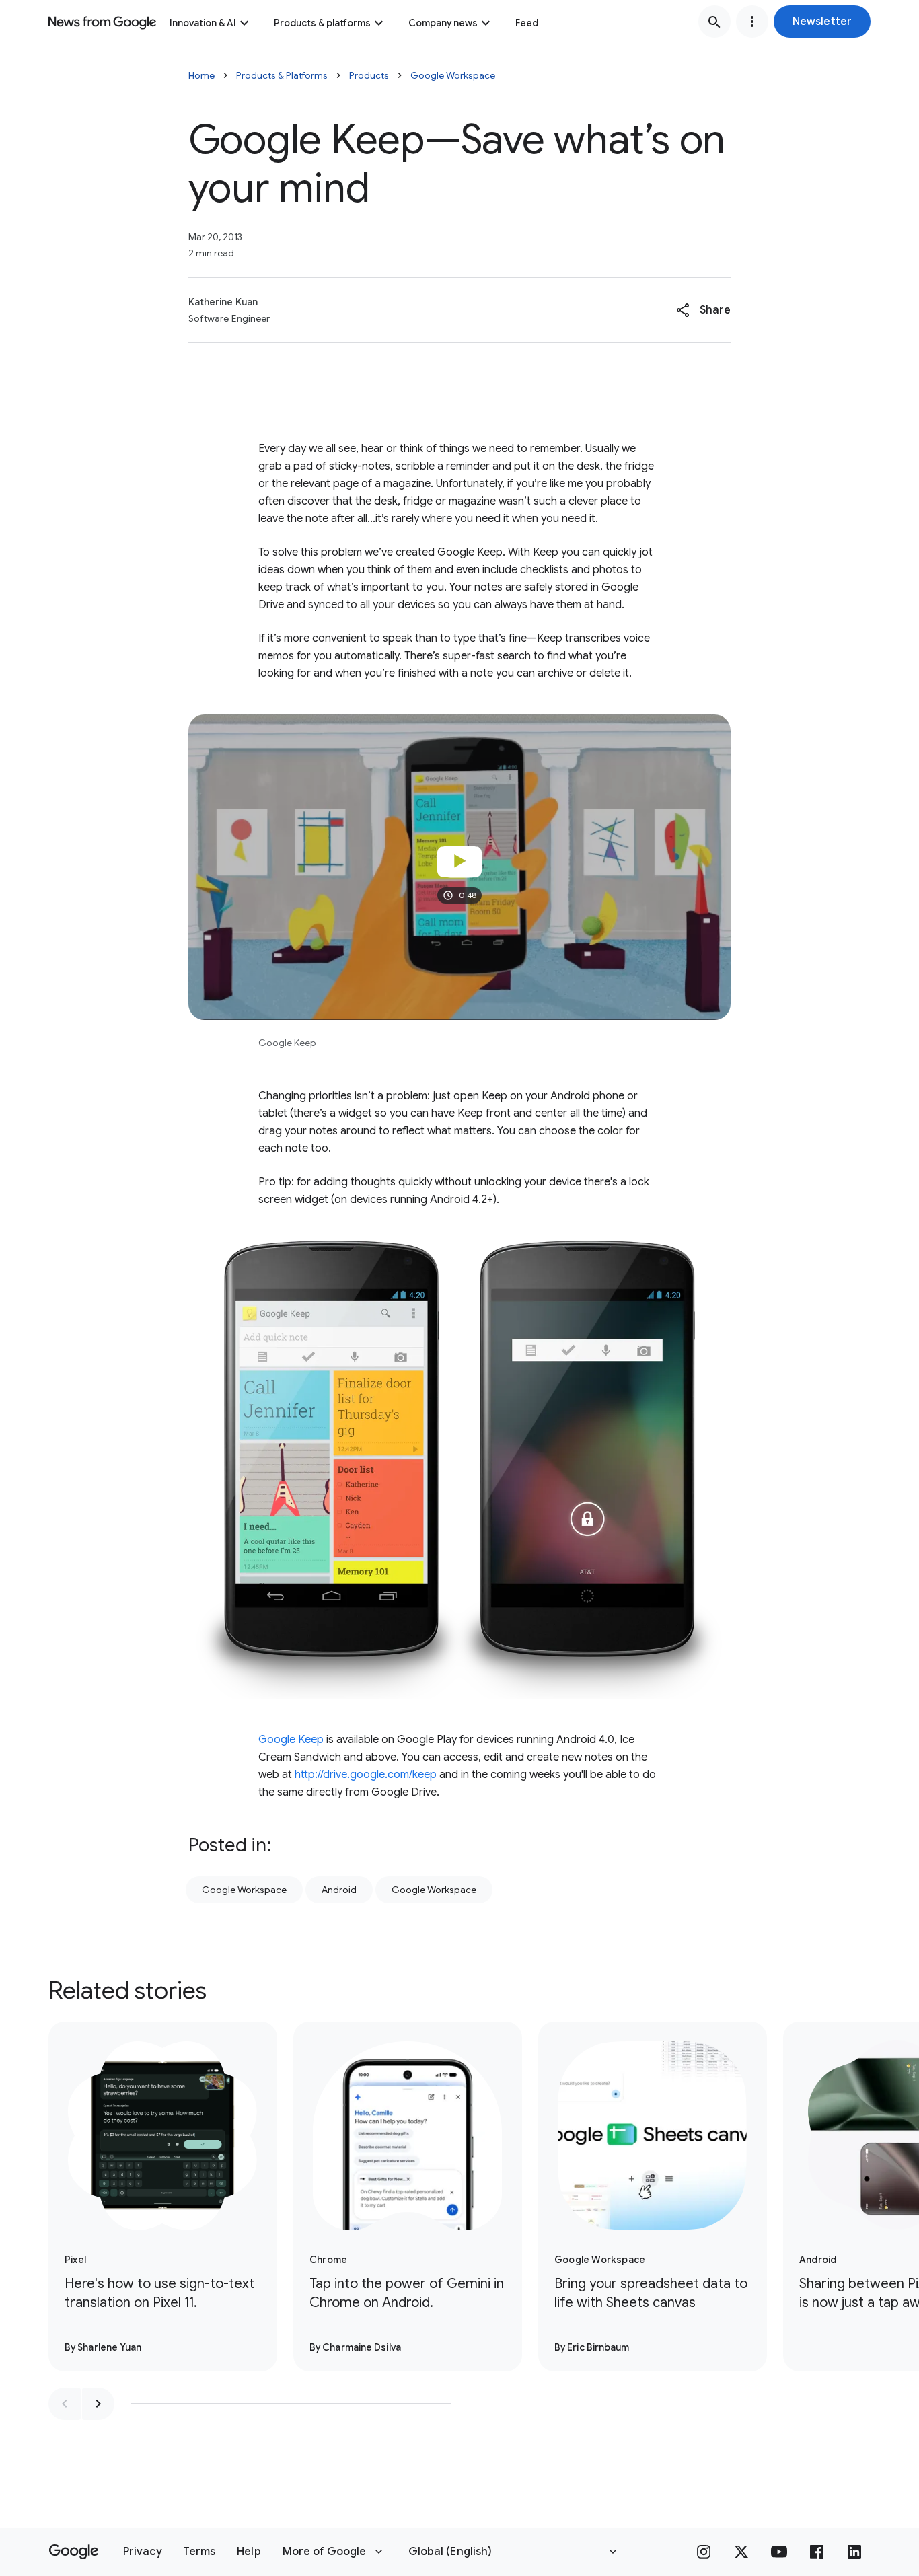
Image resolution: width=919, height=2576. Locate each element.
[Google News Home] (102, 22)
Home (201, 75)
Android (339, 1890)
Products (369, 75)
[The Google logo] (74, 2552)
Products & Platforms (282, 75)
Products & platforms (322, 23)
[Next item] (98, 2404)
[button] (822, 22)
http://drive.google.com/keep (366, 1775)
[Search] (714, 22)
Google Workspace (453, 75)
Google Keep (291, 1740)
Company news (443, 23)
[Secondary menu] (752, 22)
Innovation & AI (203, 23)
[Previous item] (65, 2404)
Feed (527, 23)
